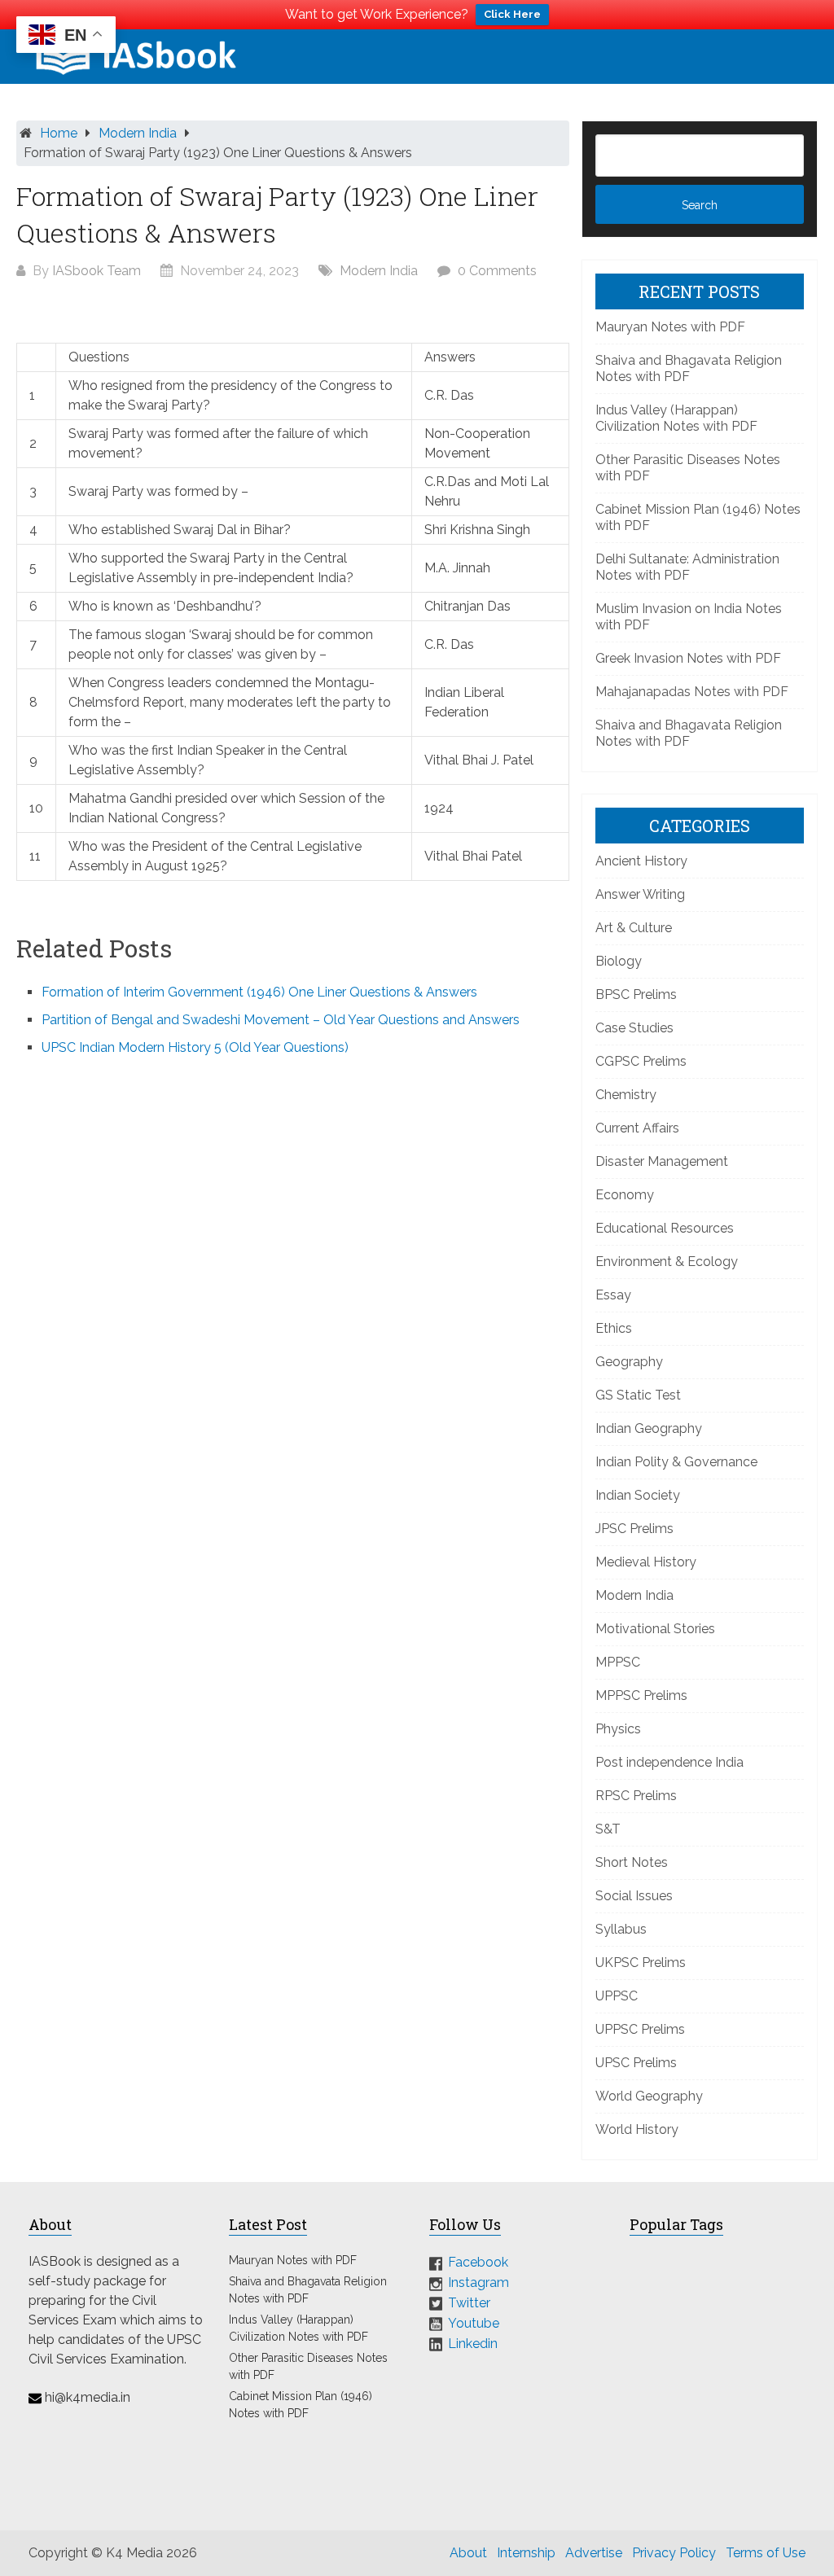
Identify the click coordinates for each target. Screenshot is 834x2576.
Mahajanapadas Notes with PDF (692, 692)
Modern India (138, 133)
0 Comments (497, 271)
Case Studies (634, 1028)
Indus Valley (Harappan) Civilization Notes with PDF (676, 418)
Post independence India (669, 1762)
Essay (613, 1295)
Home (59, 133)
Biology (619, 961)
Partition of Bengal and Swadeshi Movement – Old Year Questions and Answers (281, 1020)
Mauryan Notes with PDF (670, 327)
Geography (629, 1362)
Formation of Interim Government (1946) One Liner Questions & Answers (259, 992)
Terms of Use (766, 2553)
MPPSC (618, 1662)
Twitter (469, 2303)
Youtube (474, 2323)
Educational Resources (665, 1228)
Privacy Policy (674, 2553)
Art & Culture (634, 928)
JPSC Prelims (634, 1529)
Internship (526, 2553)
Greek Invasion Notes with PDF (688, 658)
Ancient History (641, 861)
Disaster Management (662, 1161)
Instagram (478, 2282)
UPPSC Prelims (640, 2029)
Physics (618, 1729)
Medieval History (646, 1562)
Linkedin (473, 2343)
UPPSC (617, 1996)
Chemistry (626, 1095)
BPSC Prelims (636, 994)
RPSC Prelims (636, 1796)
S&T (608, 1829)
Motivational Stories (655, 1629)
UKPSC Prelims (641, 1963)
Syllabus (621, 1929)
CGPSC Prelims (641, 1061)
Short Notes (632, 1862)
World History (637, 2129)
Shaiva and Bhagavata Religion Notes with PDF (689, 368)
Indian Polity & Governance (676, 1462)
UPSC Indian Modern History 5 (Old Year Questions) (195, 1047)
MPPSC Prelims (641, 1695)
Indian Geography (649, 1428)
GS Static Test (638, 1395)
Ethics (614, 1328)
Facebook (478, 2262)
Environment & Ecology (667, 1262)
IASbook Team (97, 271)
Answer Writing (640, 894)
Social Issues (634, 1896)
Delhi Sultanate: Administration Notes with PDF (687, 567)
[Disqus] (292, 1289)
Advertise (594, 2553)
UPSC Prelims (636, 2063)
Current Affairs (637, 1128)
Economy (625, 1195)
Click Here (512, 14)
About (468, 2553)
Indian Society (638, 1495)
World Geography (649, 2096)
